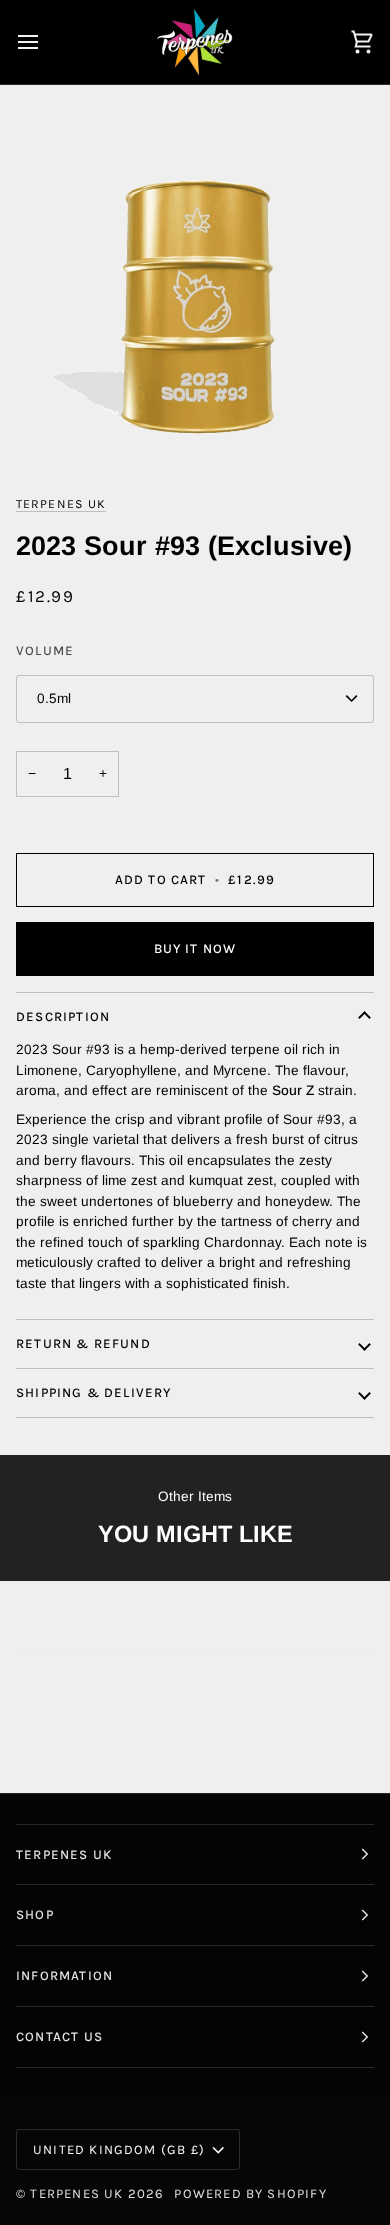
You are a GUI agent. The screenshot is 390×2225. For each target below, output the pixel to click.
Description (63, 1016)
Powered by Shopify (250, 2193)
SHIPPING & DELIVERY (94, 1392)
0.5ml (54, 698)
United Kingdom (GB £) (119, 2149)
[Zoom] (195, 298)
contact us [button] (59, 2036)
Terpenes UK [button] (64, 1854)
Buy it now (195, 948)
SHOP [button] (35, 1914)
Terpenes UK (61, 504)
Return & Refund (83, 1343)
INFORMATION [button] (64, 1975)
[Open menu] (46, 42)
